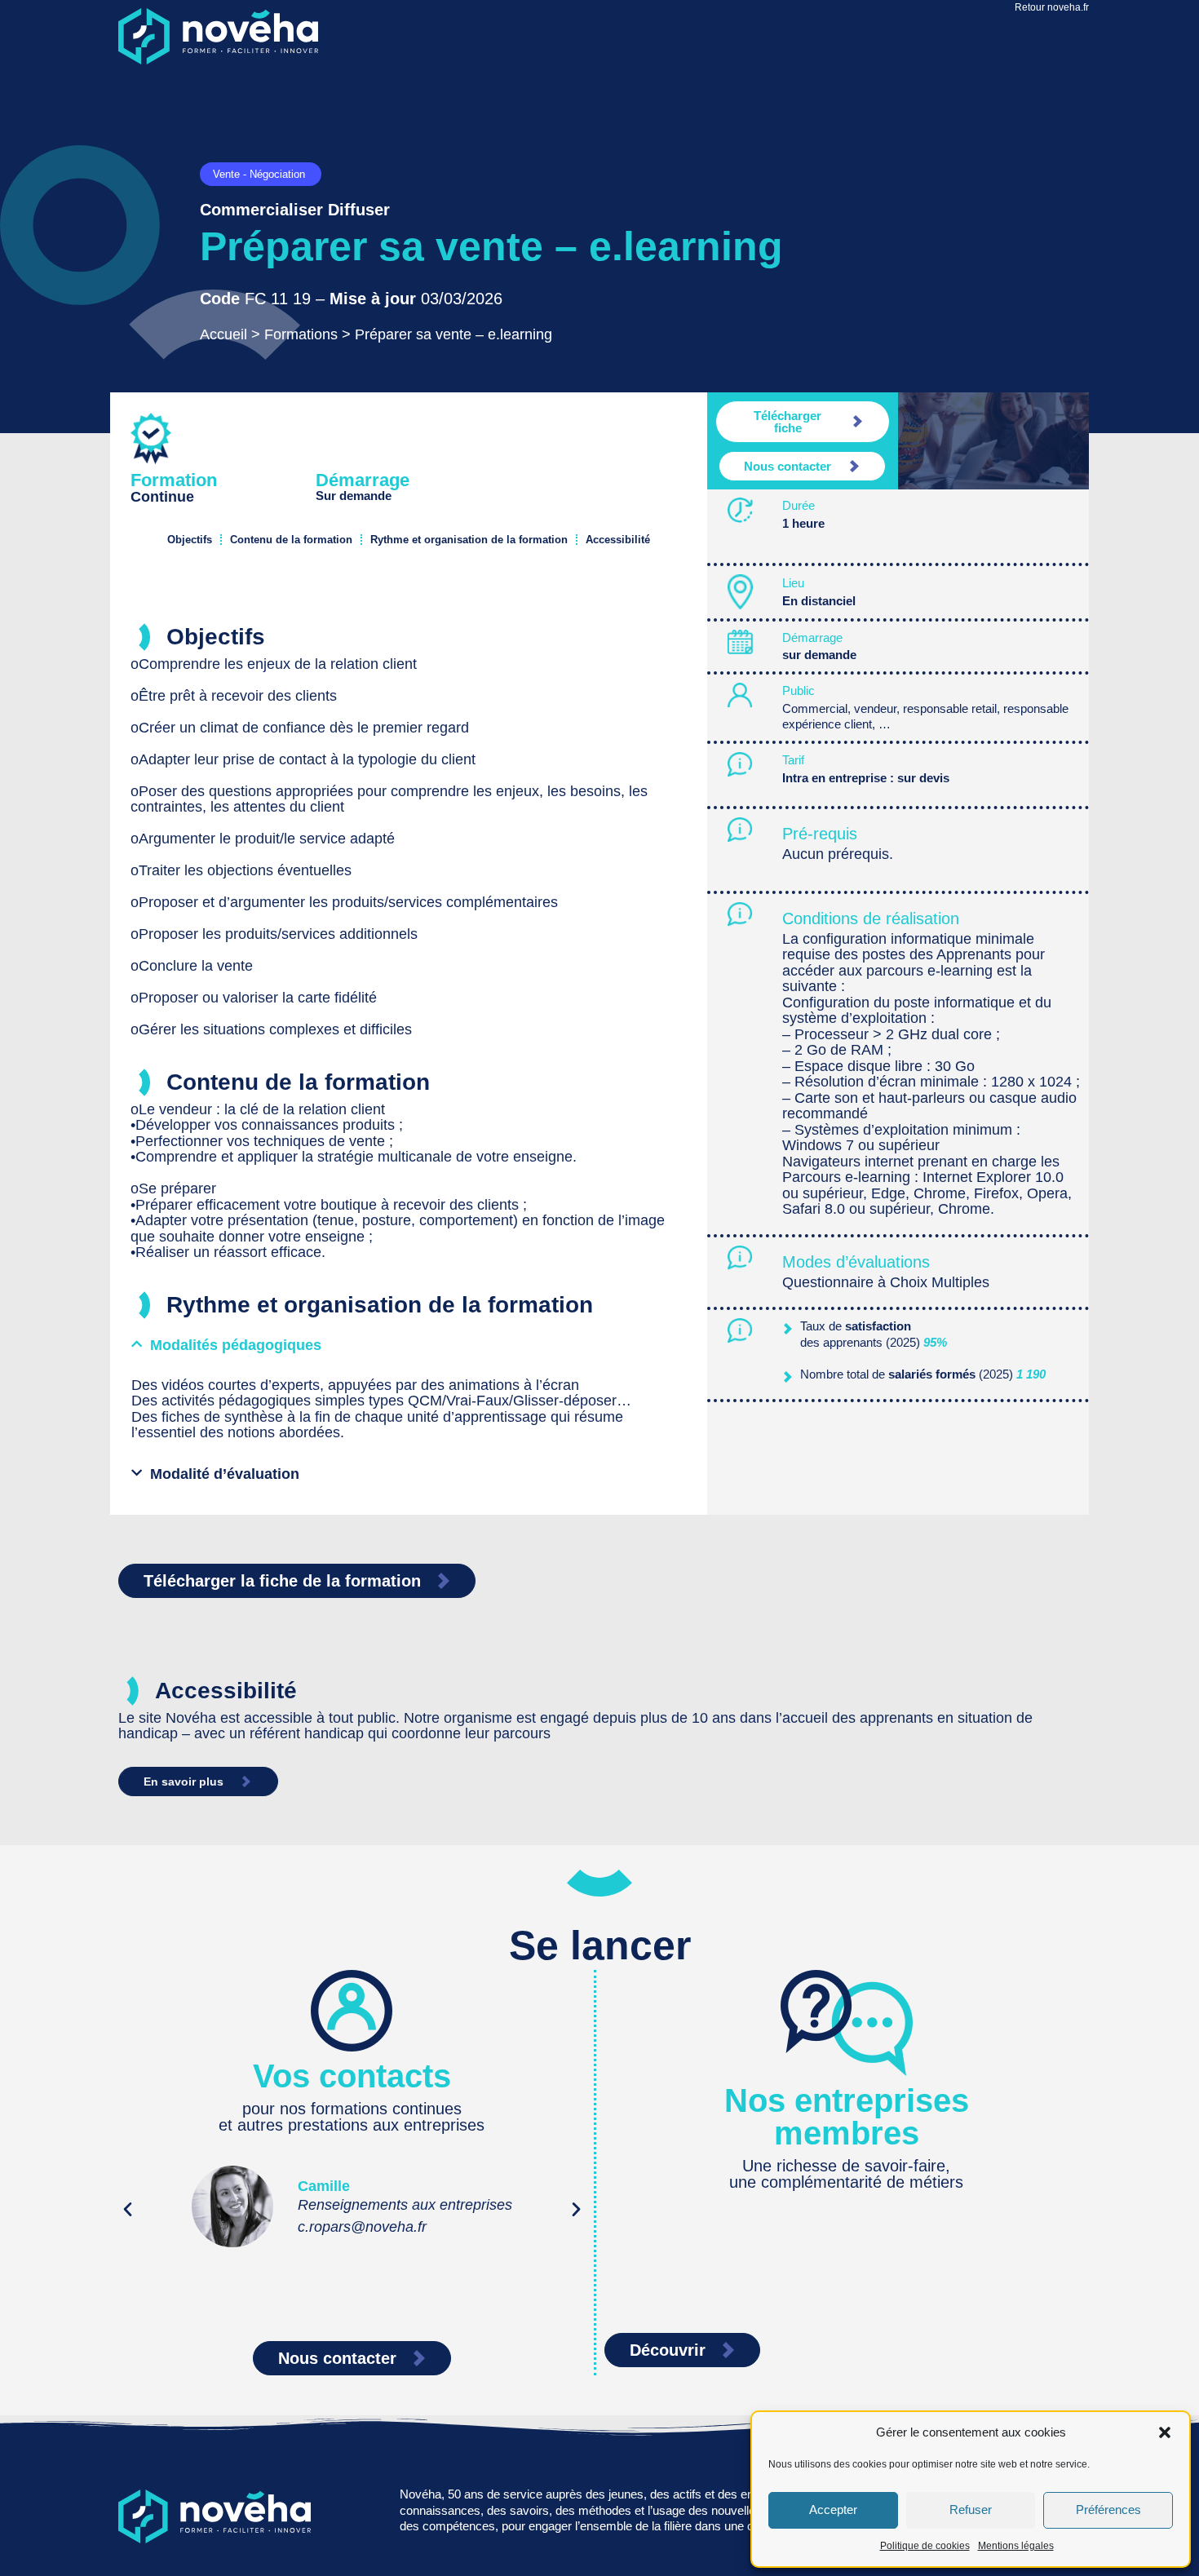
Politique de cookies (925, 2546)
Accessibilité (618, 540)
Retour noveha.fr (1052, 7)
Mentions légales (1016, 2546)
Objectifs (190, 540)
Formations (301, 334)
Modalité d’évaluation (225, 1474)
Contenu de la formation (291, 540)
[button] (1165, 2432)
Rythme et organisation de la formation (469, 540)
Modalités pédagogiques (236, 1345)
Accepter (833, 2510)
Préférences (1108, 2510)
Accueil (223, 334)
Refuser (971, 2510)
